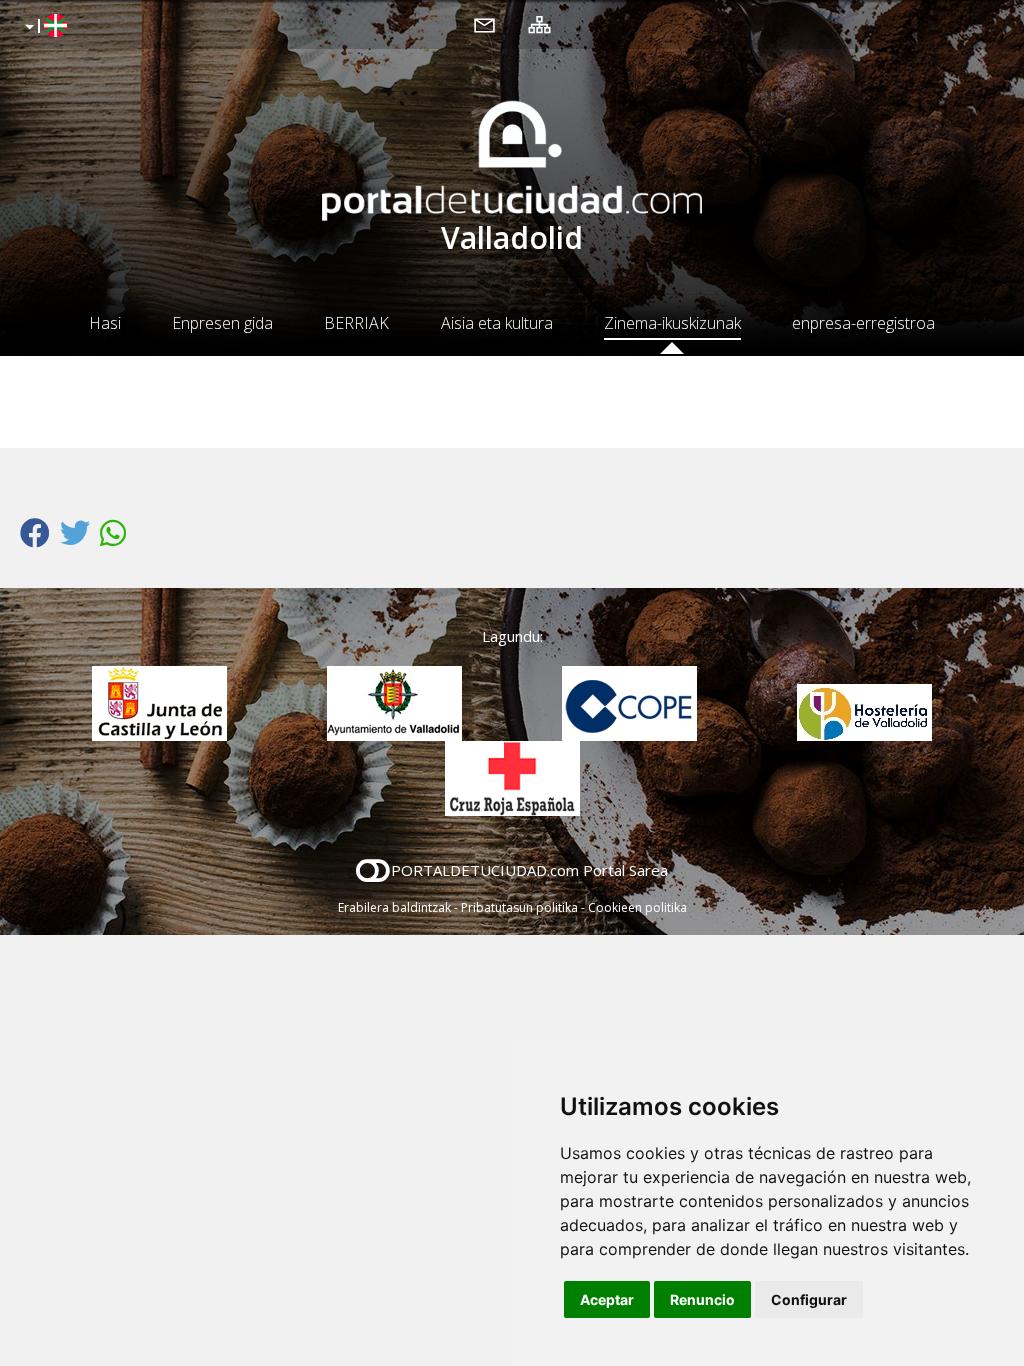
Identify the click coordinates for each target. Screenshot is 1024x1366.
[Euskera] (43, 27)
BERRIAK (356, 323)
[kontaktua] (484, 24)
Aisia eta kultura (497, 323)
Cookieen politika (637, 907)
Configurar (809, 1299)
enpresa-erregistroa (863, 323)
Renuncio (702, 1299)
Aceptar (607, 1299)
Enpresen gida (222, 323)
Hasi (105, 323)
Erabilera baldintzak (394, 907)
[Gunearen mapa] (539, 24)
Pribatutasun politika (519, 907)
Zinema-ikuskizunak (672, 323)
